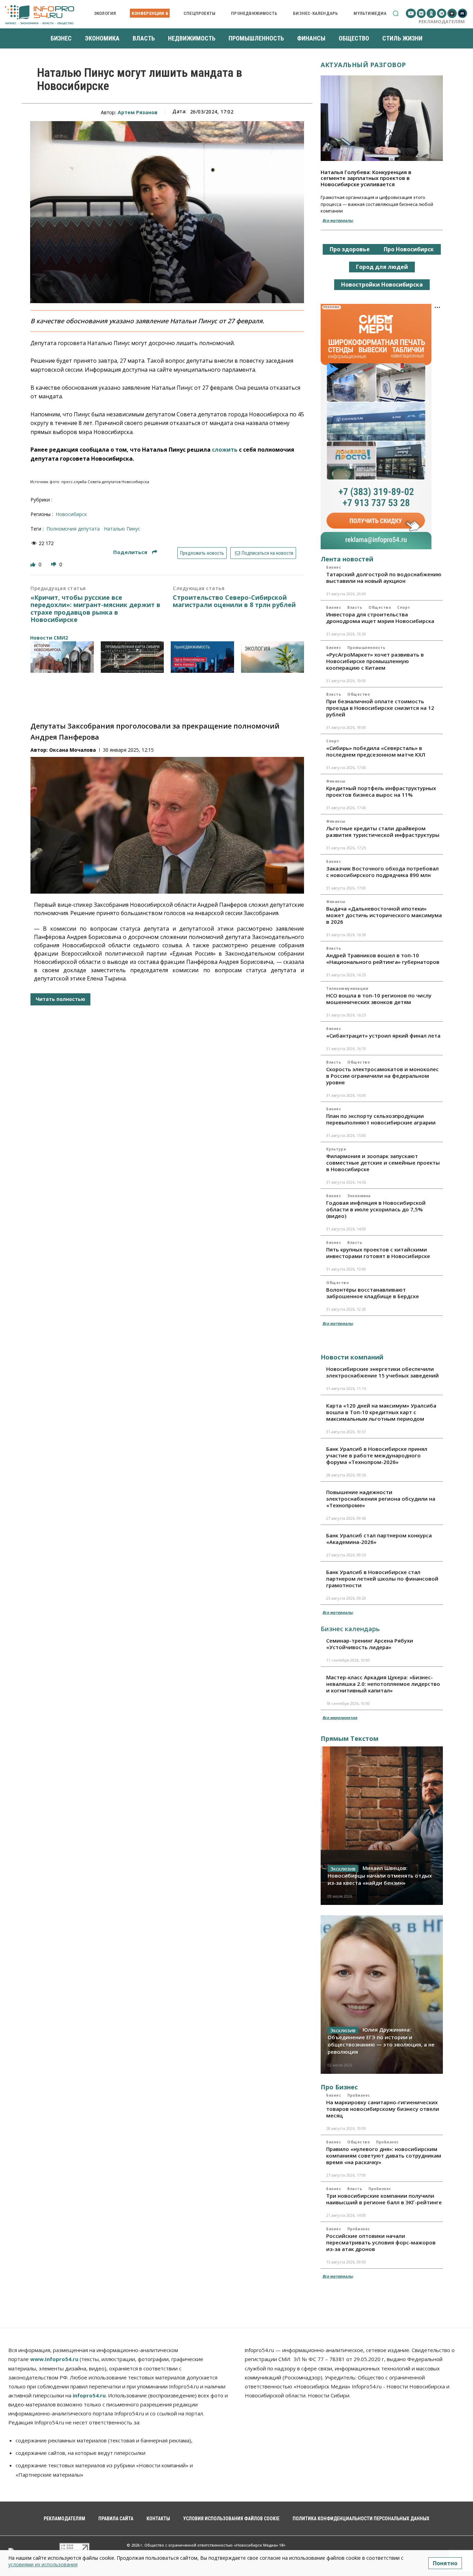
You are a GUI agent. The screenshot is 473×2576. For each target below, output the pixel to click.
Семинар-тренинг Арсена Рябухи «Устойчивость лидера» (370, 1644)
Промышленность (366, 648)
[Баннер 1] (62, 657)
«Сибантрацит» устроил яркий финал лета (383, 1036)
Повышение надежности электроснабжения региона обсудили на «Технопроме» (381, 1499)
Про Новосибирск (409, 249)
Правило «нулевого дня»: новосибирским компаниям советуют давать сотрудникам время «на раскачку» (384, 2155)
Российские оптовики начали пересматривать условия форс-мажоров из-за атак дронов (381, 2242)
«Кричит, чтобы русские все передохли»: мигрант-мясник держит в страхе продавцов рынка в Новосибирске (95, 609)
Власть (355, 607)
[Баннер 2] (132, 657)
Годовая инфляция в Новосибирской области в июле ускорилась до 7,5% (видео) (376, 1209)
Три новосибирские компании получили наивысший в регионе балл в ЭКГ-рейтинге (384, 2199)
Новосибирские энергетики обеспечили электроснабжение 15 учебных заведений (382, 1372)
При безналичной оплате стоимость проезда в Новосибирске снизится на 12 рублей (380, 708)
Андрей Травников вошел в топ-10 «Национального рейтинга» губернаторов (383, 959)
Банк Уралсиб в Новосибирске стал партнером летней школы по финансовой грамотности (382, 1579)
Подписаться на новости (267, 553)
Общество (380, 607)
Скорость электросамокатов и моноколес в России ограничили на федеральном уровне (382, 1076)
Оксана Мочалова (73, 750)
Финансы (336, 781)
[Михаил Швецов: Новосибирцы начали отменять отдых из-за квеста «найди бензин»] (382, 1826)
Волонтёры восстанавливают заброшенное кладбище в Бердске (373, 1293)
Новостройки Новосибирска (382, 284)
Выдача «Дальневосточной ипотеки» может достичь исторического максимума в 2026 (384, 915)
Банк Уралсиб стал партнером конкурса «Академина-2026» (379, 1539)
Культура (336, 1149)
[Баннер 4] (273, 657)
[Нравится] (34, 564)
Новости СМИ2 (49, 638)
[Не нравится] (54, 564)
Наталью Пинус (122, 529)
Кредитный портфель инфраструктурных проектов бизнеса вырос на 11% (381, 791)
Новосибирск (71, 514)
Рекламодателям (442, 21)
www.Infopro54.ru (54, 2359)
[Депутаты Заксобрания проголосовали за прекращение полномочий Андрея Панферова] (167, 825)
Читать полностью (60, 999)
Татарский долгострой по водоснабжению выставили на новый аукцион (384, 577)
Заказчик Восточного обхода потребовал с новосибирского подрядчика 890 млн (382, 872)
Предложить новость (202, 553)
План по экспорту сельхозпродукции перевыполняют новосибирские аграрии (381, 1119)
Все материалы (338, 220)
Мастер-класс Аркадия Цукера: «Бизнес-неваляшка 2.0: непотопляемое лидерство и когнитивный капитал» (383, 1684)
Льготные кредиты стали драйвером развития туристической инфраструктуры (383, 831)
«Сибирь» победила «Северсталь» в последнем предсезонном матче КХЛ (376, 751)
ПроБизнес (359, 2095)
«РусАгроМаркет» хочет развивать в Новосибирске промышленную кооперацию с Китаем (375, 661)
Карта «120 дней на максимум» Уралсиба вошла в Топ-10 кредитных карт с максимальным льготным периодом (381, 1412)
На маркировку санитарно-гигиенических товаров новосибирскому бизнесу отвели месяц (383, 2109)
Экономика (359, 1196)
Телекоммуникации (347, 988)
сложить (225, 450)
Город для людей (382, 267)
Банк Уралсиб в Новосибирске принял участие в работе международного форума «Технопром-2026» (377, 1455)
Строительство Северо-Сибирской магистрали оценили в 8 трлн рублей (234, 601)
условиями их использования (43, 2564)
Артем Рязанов (138, 112)
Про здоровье (350, 249)
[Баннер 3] (202, 657)
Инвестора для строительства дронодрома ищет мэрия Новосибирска (380, 618)
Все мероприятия (340, 1718)
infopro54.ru (89, 2395)
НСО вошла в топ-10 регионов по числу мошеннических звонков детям (379, 999)
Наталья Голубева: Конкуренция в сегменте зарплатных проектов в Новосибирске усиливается (366, 178)
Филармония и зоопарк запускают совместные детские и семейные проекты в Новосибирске (383, 1163)
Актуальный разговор (363, 65)
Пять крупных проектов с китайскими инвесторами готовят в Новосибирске (378, 1253)
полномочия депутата (73, 529)
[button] (396, 13)
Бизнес (334, 567)
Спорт (404, 607)
